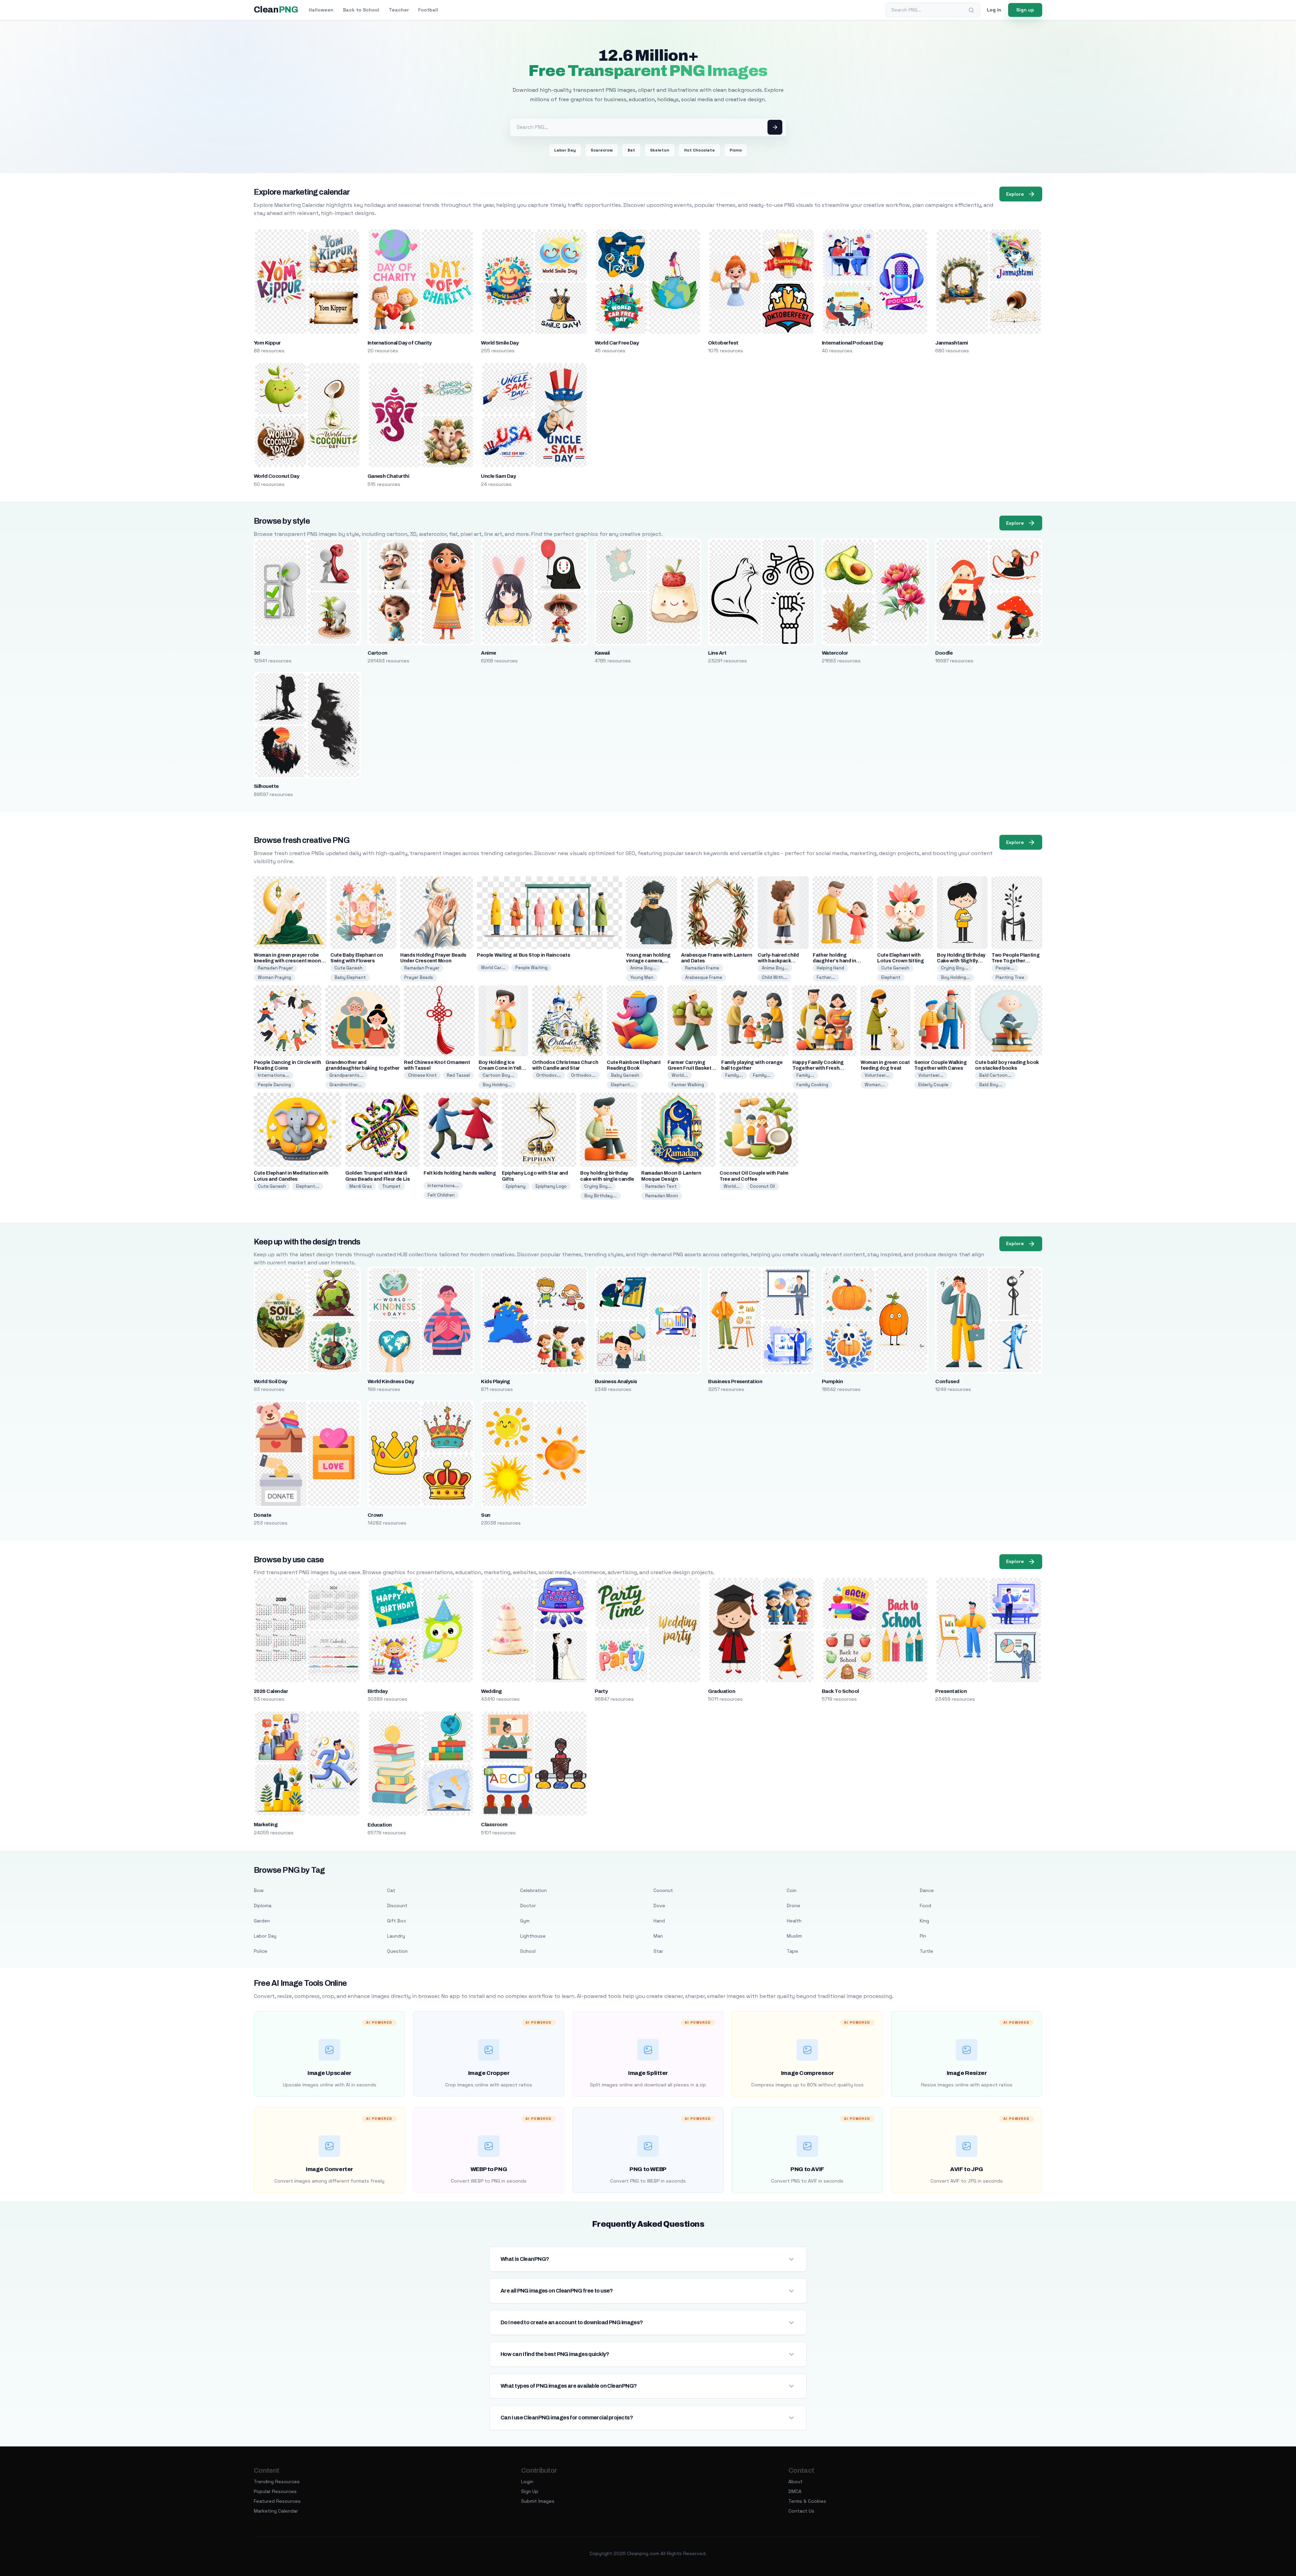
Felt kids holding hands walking (460, 1173)
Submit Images (538, 2501)
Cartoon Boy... (498, 1075)
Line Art (717, 653)
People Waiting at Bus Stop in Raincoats (523, 955)
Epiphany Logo (551, 1186)
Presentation (951, 1691)
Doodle (944, 653)
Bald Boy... (991, 1085)
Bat (631, 150)
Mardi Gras (361, 1186)
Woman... (875, 1085)
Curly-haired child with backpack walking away (778, 961)
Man (658, 1936)
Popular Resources (275, 2491)
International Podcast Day (853, 343)
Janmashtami (951, 343)
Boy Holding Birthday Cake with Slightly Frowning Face (961, 961)
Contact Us (801, 2511)
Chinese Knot (422, 1075)
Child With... (775, 977)
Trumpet (391, 1186)
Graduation (722, 1691)
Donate (263, 1515)
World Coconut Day (276, 476)
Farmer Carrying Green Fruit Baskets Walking (691, 1068)
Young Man (642, 977)
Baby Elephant (350, 977)
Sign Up (530, 2491)
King (924, 1921)
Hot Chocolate (699, 150)
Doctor (528, 1906)
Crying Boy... (955, 968)
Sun (485, 1515)
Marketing (266, 1825)
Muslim (794, 1936)
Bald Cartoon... (995, 1075)
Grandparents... (346, 1075)
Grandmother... (346, 1085)
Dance (927, 1890)
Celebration (533, 1890)
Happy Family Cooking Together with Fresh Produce (818, 1068)
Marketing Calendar (276, 2511)
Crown (375, 1515)
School (528, 1951)
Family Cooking (812, 1085)
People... (1005, 968)
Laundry (396, 1936)
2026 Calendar (271, 1691)
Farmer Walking (688, 1085)
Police (261, 1951)
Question (397, 1951)
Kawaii (602, 653)
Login (527, 2482)
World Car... (493, 968)
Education (380, 1825)
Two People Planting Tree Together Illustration (1016, 961)
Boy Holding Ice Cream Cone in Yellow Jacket (503, 1068)
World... (680, 1075)
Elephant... (623, 1085)
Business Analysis (616, 1381)
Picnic (736, 150)
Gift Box (397, 1921)
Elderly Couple (933, 1085)
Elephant (891, 977)
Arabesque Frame (704, 977)
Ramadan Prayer (275, 968)
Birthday (378, 1691)
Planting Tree (1010, 977)
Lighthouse (533, 1936)
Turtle (926, 1951)
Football (428, 10)
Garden (262, 1921)
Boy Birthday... (600, 1196)
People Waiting (531, 968)
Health (794, 1921)
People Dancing (274, 1085)
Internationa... (274, 1075)
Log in (994, 10)
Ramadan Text (661, 1186)
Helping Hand (830, 968)
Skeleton (660, 150)
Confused (947, 1381)
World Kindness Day (391, 1381)
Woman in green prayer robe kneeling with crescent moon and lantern (287, 961)
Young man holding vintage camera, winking (648, 961)
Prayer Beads (419, 977)
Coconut (663, 1890)
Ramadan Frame (702, 968)
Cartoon (377, 653)
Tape (792, 1951)
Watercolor (835, 653)
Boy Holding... (955, 977)
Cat (391, 1890)
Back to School (361, 10)
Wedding (491, 1691)
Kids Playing (495, 1381)
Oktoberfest (723, 343)
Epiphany (516, 1186)
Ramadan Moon (662, 1196)
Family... (734, 1075)
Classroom (494, 1825)
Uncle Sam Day (498, 476)
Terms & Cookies (807, 2501)
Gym (525, 1921)
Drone (793, 1906)
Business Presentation (735, 1381)
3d (257, 653)
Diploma (263, 1906)
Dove (659, 1906)
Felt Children (441, 1195)
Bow (259, 1890)
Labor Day (565, 150)
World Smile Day (500, 343)
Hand (659, 1921)
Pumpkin (832, 1381)
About (795, 2482)
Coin (792, 1890)
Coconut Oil (762, 1186)
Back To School (840, 1691)
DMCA (795, 2491)
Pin (923, 1936)
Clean (276, 10)
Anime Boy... (643, 968)
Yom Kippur (267, 343)
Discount (397, 1906)
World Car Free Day (617, 343)
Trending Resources (277, 2482)
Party (601, 1691)
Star (658, 1951)
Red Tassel (458, 1075)
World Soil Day (271, 1381)
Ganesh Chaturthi (388, 476)
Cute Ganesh (348, 968)
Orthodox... (549, 1075)
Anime (488, 653)
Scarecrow (602, 150)
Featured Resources (277, 2501)
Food (925, 1906)
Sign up (1025, 10)
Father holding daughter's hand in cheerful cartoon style (839, 961)
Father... (826, 977)
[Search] (971, 10)
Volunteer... (877, 1075)
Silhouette (266, 786)
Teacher (399, 10)
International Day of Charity (400, 343)
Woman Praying (274, 977)
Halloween (321, 10)
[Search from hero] (775, 127)
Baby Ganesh (625, 1075)
